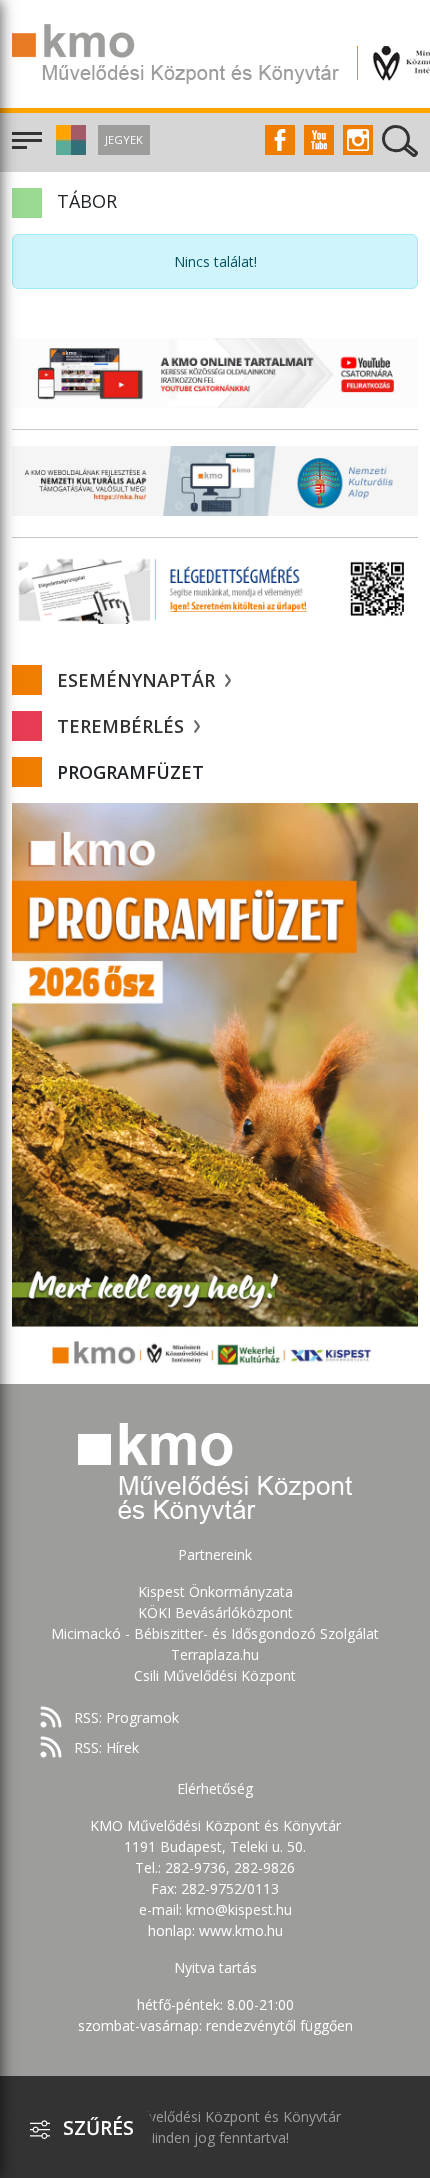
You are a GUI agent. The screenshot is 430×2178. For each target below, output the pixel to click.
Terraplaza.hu (215, 1654)
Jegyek (124, 139)
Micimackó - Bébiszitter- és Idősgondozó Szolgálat (215, 1633)
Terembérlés (123, 726)
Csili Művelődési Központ (215, 1675)
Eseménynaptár (138, 680)
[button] (68, 149)
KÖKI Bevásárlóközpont (215, 1612)
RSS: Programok (126, 1717)
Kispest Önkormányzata (215, 1591)
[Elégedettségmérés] (215, 589)
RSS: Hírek (106, 1747)
